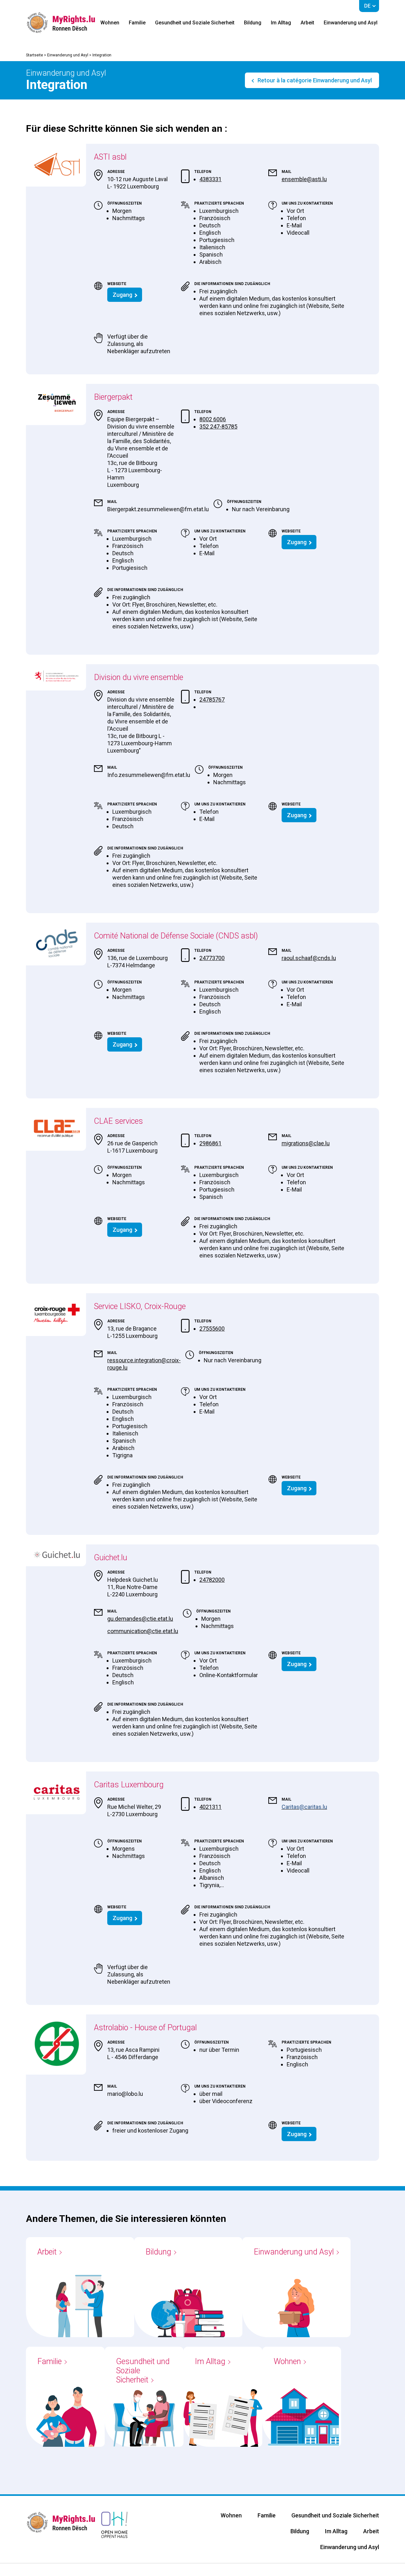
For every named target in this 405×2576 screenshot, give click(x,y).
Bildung (253, 23)
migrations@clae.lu (306, 1143)
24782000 (212, 1580)
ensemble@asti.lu (304, 179)
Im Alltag (281, 23)
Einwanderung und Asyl (351, 23)
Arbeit (307, 23)
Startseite (34, 55)
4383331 (210, 179)
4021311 (210, 1807)
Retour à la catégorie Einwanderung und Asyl (314, 80)
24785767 (212, 700)
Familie (137, 23)
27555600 (212, 1329)
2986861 (210, 1143)
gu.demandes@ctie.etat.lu (140, 1619)
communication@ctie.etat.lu (143, 1631)
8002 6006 (213, 419)
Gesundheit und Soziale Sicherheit (195, 23)
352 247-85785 (218, 426)
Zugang (122, 295)
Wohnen (110, 23)
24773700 (212, 958)
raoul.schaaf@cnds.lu (309, 958)
